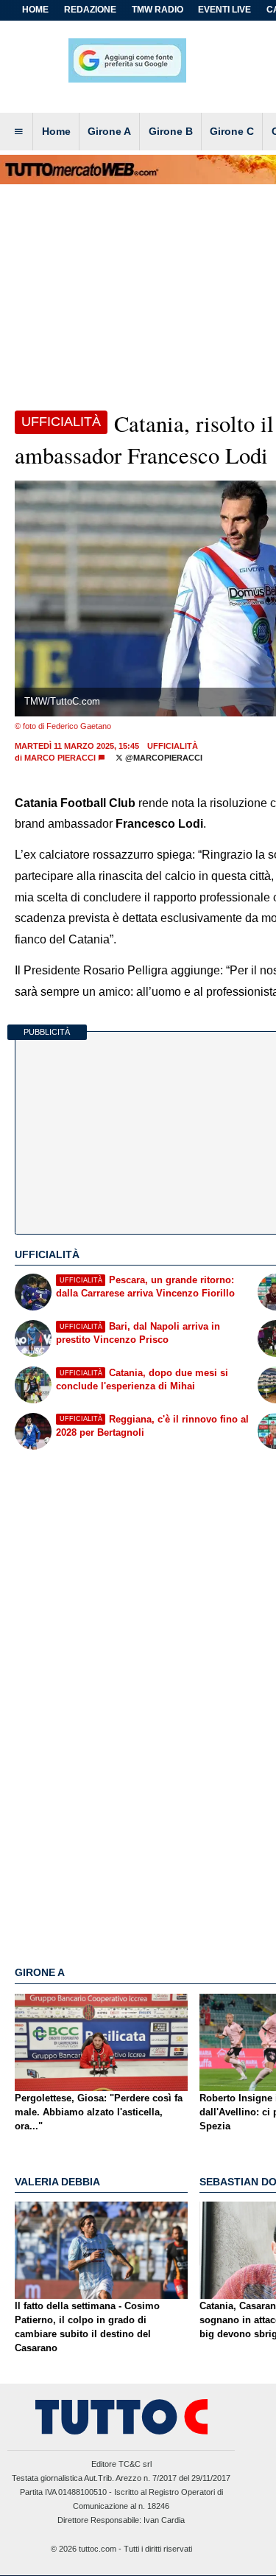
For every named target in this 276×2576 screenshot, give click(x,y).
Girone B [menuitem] (171, 131)
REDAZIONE (90, 10)
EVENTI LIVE (224, 10)
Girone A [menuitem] (109, 131)
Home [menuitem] (56, 131)
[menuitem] (18, 132)
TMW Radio (158, 10)
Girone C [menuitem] (232, 131)
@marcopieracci (163, 758)
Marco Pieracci (60, 758)
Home (35, 10)
